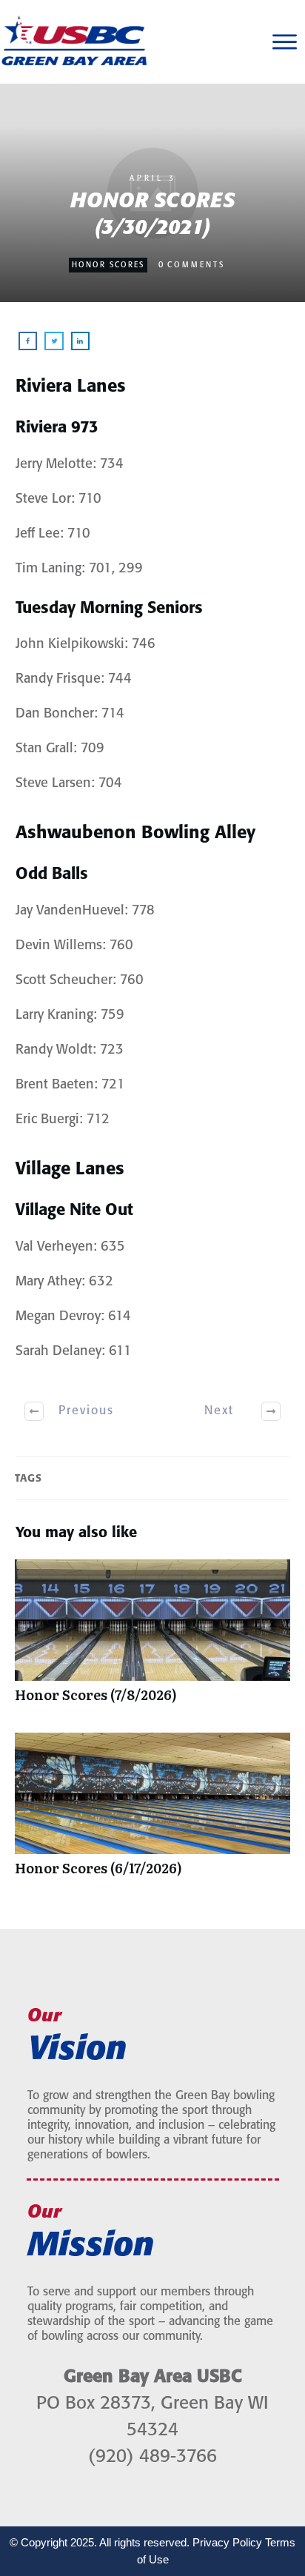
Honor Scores (108, 265)
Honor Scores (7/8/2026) (152, 1639)
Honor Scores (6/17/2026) (152, 1812)
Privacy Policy (227, 2542)
